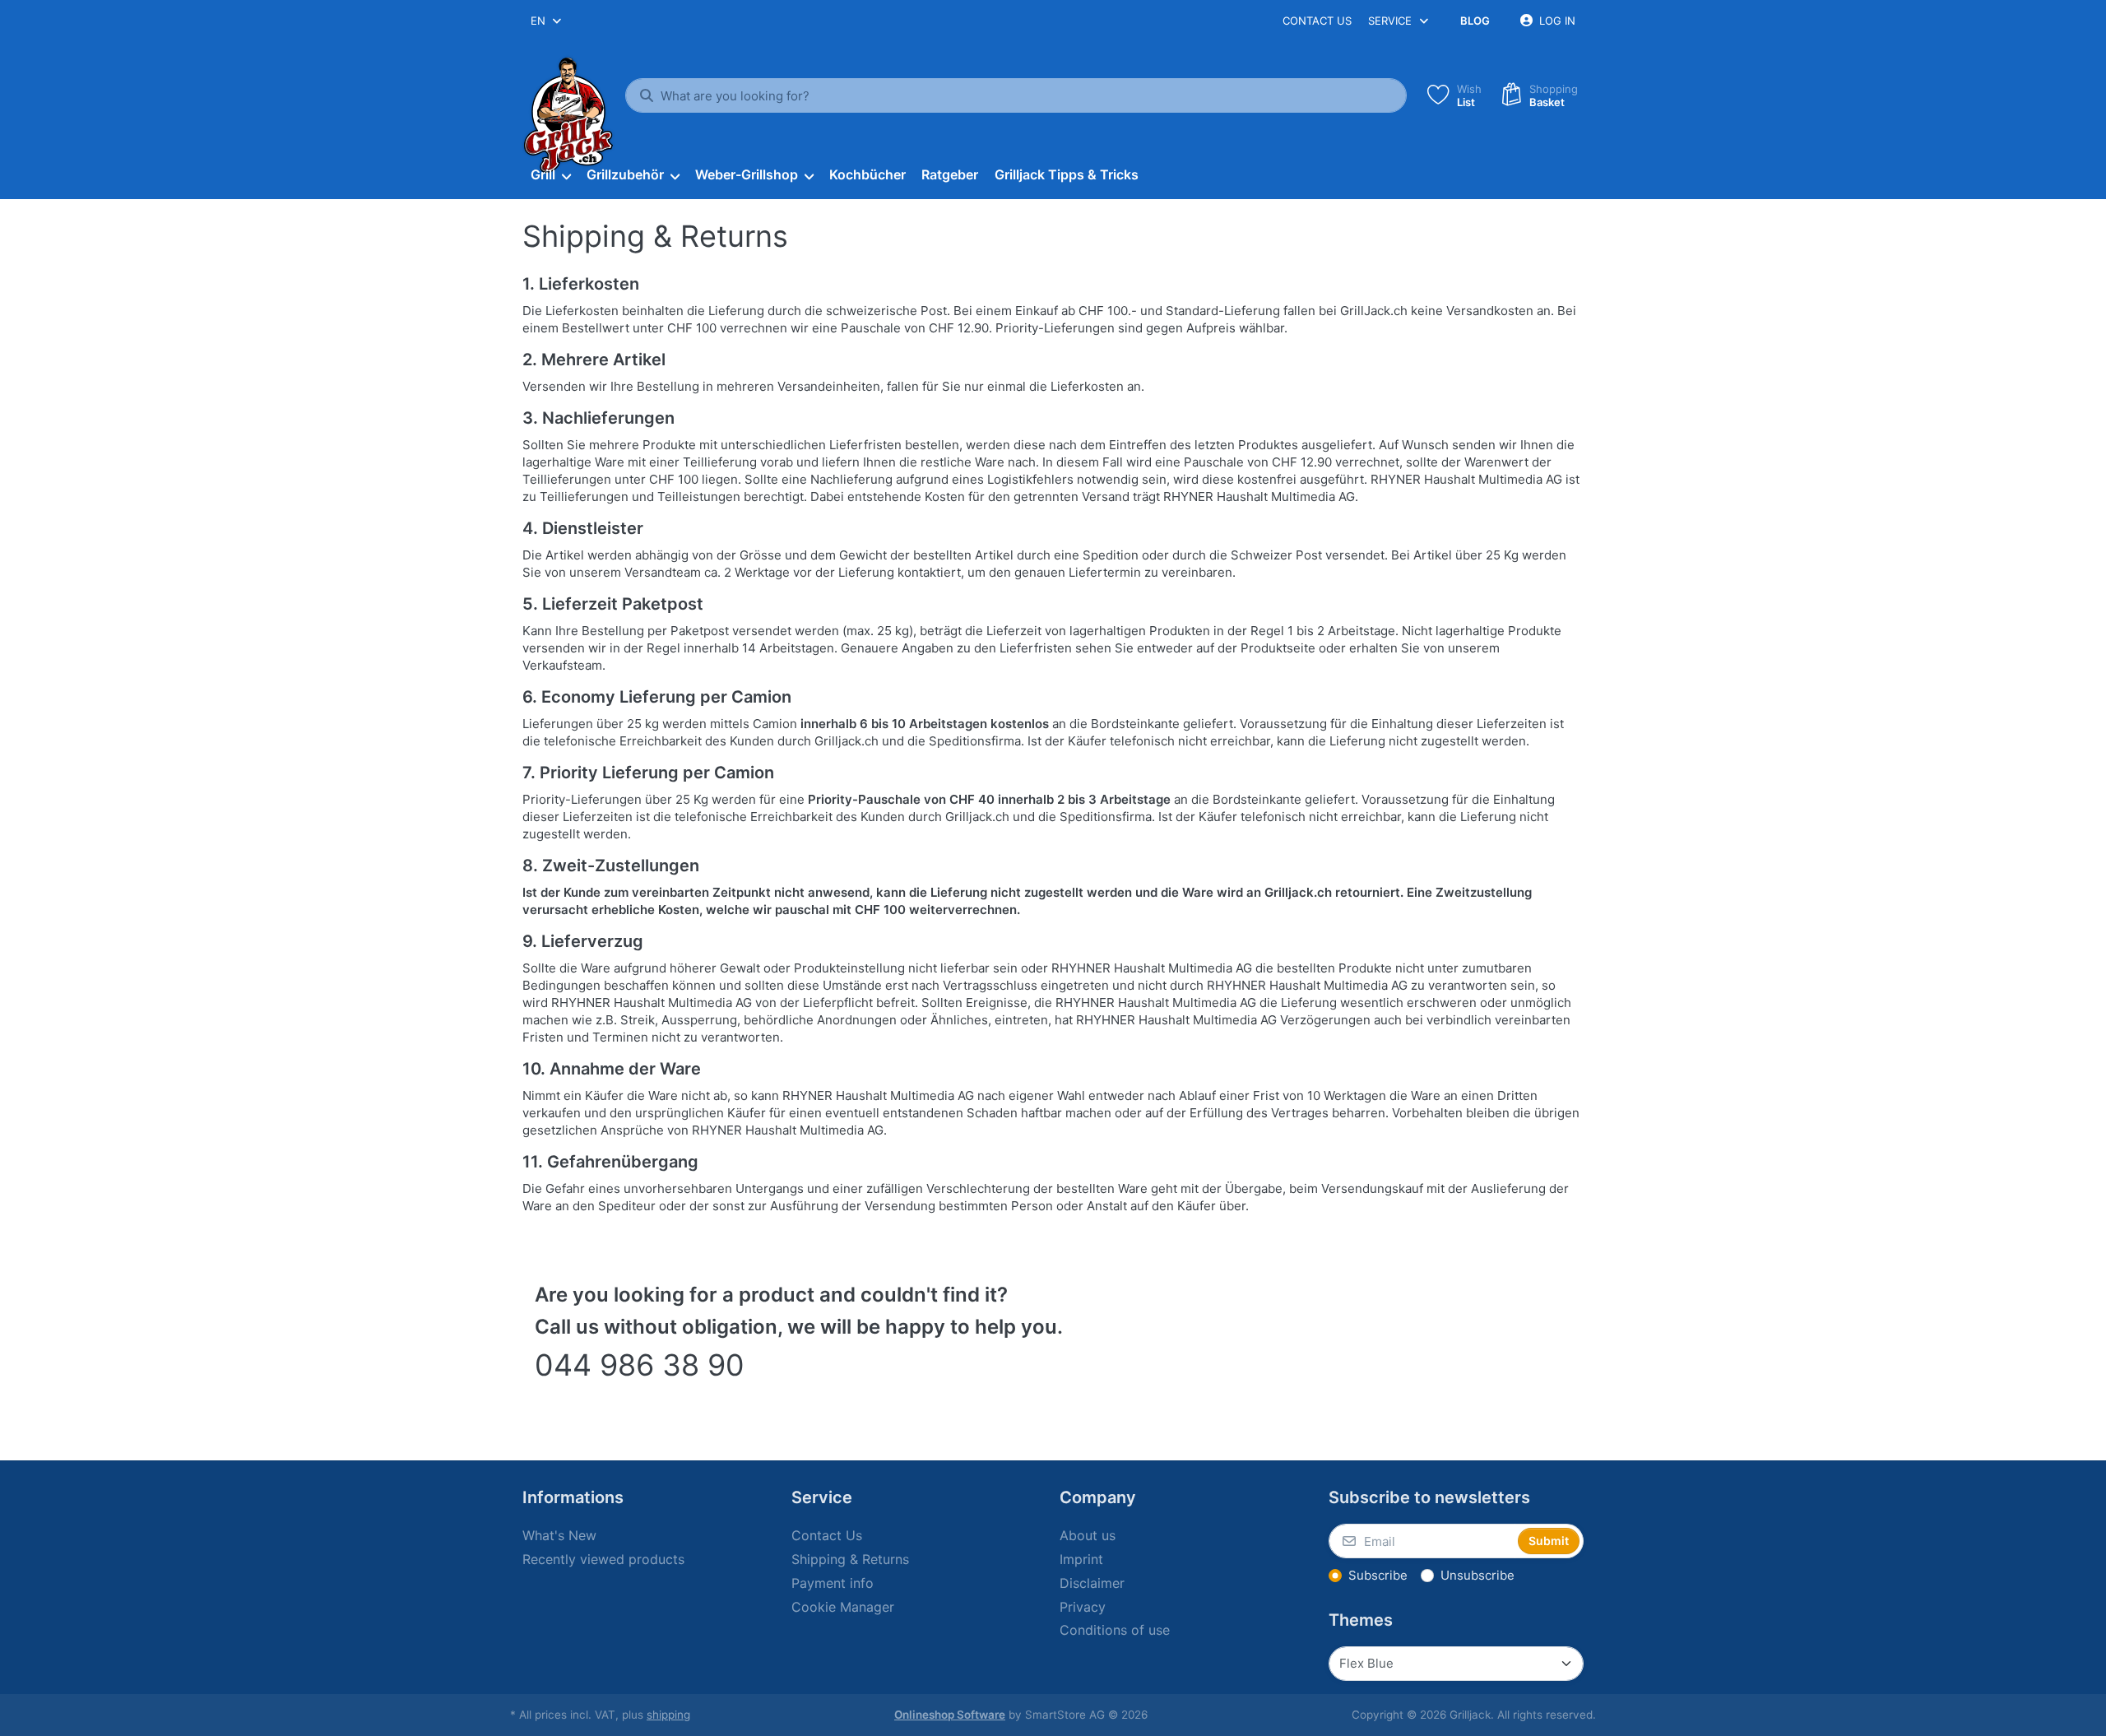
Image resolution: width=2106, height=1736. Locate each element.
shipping (668, 1715)
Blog (1475, 21)
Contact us (1317, 21)
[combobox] (547, 21)
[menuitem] (550, 175)
